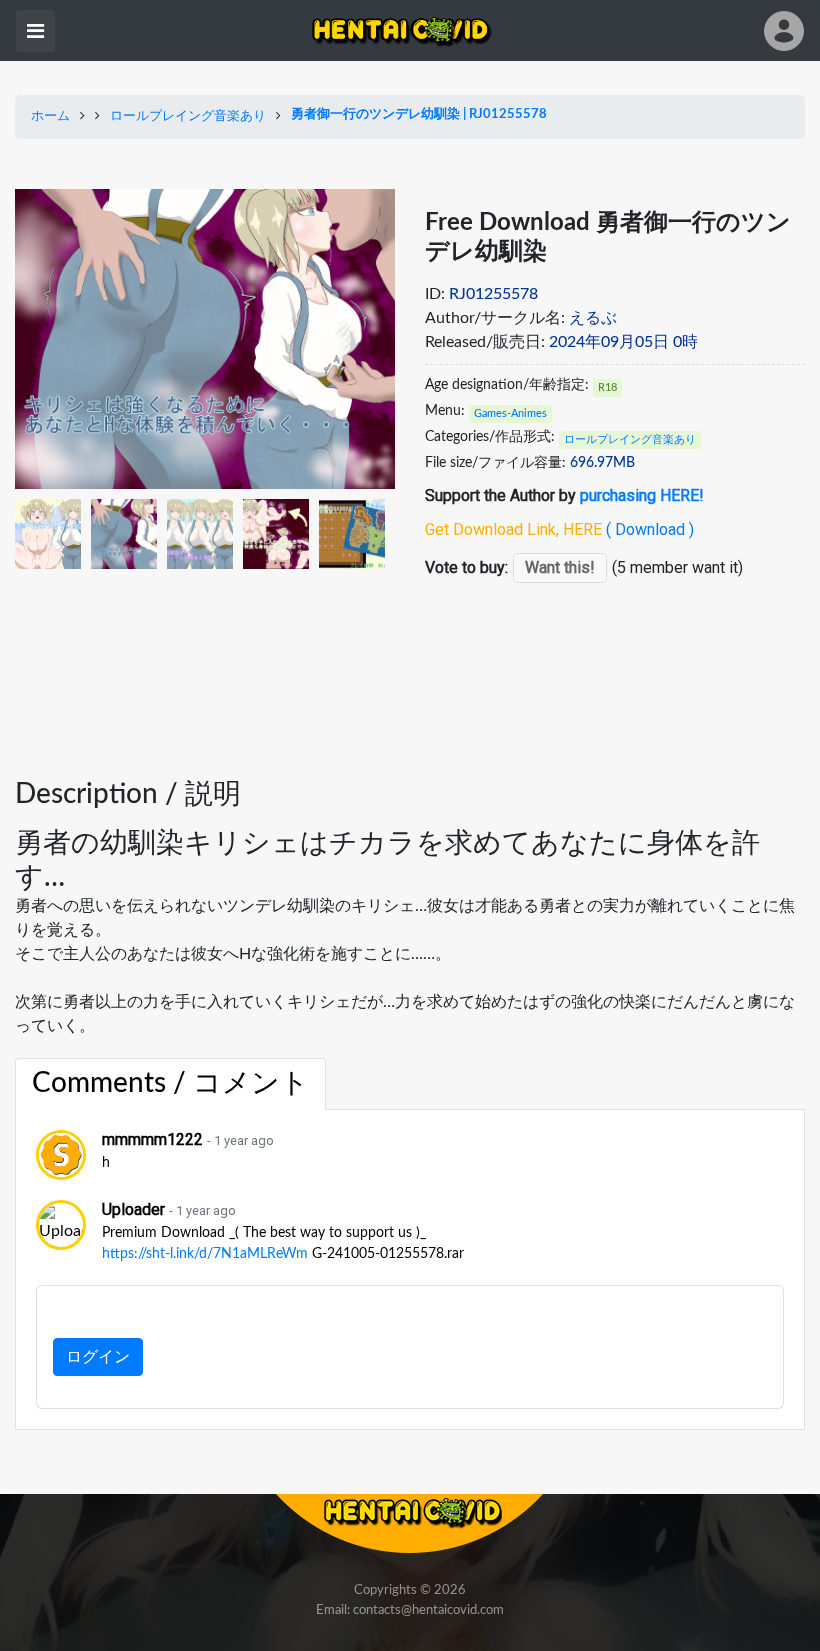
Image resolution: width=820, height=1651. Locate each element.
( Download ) (650, 529)
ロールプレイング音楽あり (188, 116)
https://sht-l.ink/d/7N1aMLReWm (205, 1254)
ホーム (50, 116)
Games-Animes (510, 413)
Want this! (560, 567)
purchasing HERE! (642, 495)
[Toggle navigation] (35, 31)
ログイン (98, 1357)
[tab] (170, 1084)
